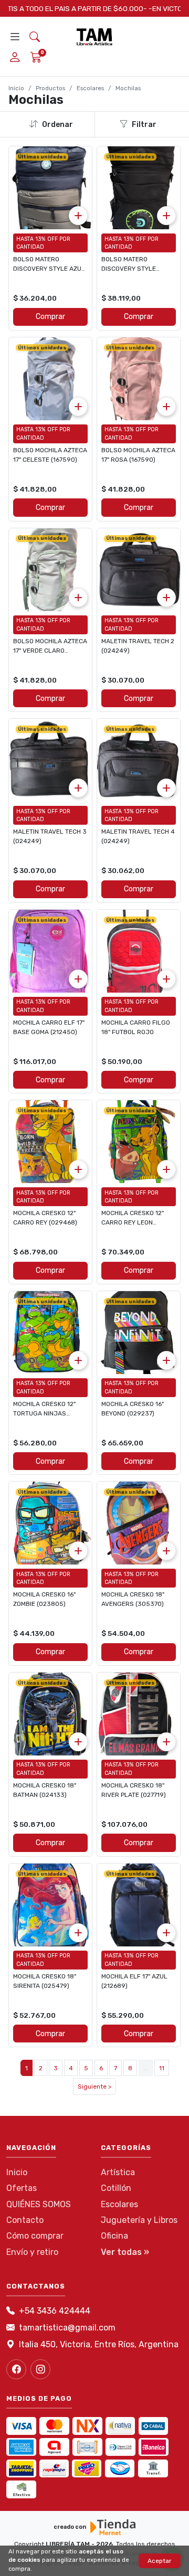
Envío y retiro (32, 2252)
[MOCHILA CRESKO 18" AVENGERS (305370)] (139, 1523)
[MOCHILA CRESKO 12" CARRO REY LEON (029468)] (139, 1142)
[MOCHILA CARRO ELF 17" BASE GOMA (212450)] (50, 951)
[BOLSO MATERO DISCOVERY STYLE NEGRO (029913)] (139, 188)
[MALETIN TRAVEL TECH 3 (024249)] (50, 760)
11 (162, 2068)
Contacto (25, 2220)
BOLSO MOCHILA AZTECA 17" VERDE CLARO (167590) (50, 651)
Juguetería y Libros (139, 2220)
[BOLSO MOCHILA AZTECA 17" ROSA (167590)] (139, 379)
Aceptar (160, 2561)
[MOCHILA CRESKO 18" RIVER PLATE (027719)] (139, 1714)
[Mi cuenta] (15, 58)
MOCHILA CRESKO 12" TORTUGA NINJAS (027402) (44, 1413)
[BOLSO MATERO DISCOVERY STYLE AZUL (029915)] (50, 188)
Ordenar (57, 125)
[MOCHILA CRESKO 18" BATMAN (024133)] (50, 1714)
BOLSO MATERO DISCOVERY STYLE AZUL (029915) (49, 269)
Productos (50, 88)
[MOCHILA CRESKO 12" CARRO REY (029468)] (50, 1142)
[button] (35, 37)
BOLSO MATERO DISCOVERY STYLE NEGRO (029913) (129, 269)
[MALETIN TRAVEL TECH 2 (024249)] (139, 570)
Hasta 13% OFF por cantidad (43, 243)
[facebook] (16, 2369)
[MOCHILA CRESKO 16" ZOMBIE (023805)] (50, 1523)
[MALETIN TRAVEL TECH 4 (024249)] (139, 760)
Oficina (114, 2236)
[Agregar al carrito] (78, 216)
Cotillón (116, 2188)
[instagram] (40, 2369)
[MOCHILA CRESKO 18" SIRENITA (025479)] (50, 1905)
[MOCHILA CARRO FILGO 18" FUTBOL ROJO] (139, 951)
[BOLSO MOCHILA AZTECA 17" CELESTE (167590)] (50, 379)
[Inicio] (94, 37)
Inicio (16, 88)
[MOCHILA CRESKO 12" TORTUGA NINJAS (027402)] (50, 1333)
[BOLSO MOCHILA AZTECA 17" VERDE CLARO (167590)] (50, 570)
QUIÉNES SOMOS (39, 2204)
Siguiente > (94, 2087)
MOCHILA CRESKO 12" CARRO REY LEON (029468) (133, 1222)
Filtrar (144, 125)
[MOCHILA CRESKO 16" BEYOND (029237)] (139, 1333)
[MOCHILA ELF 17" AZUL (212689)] (139, 1905)
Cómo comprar (35, 2236)
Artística (118, 2172)
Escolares (90, 88)
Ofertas (22, 2188)
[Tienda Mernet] (113, 2527)
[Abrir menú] (15, 37)
